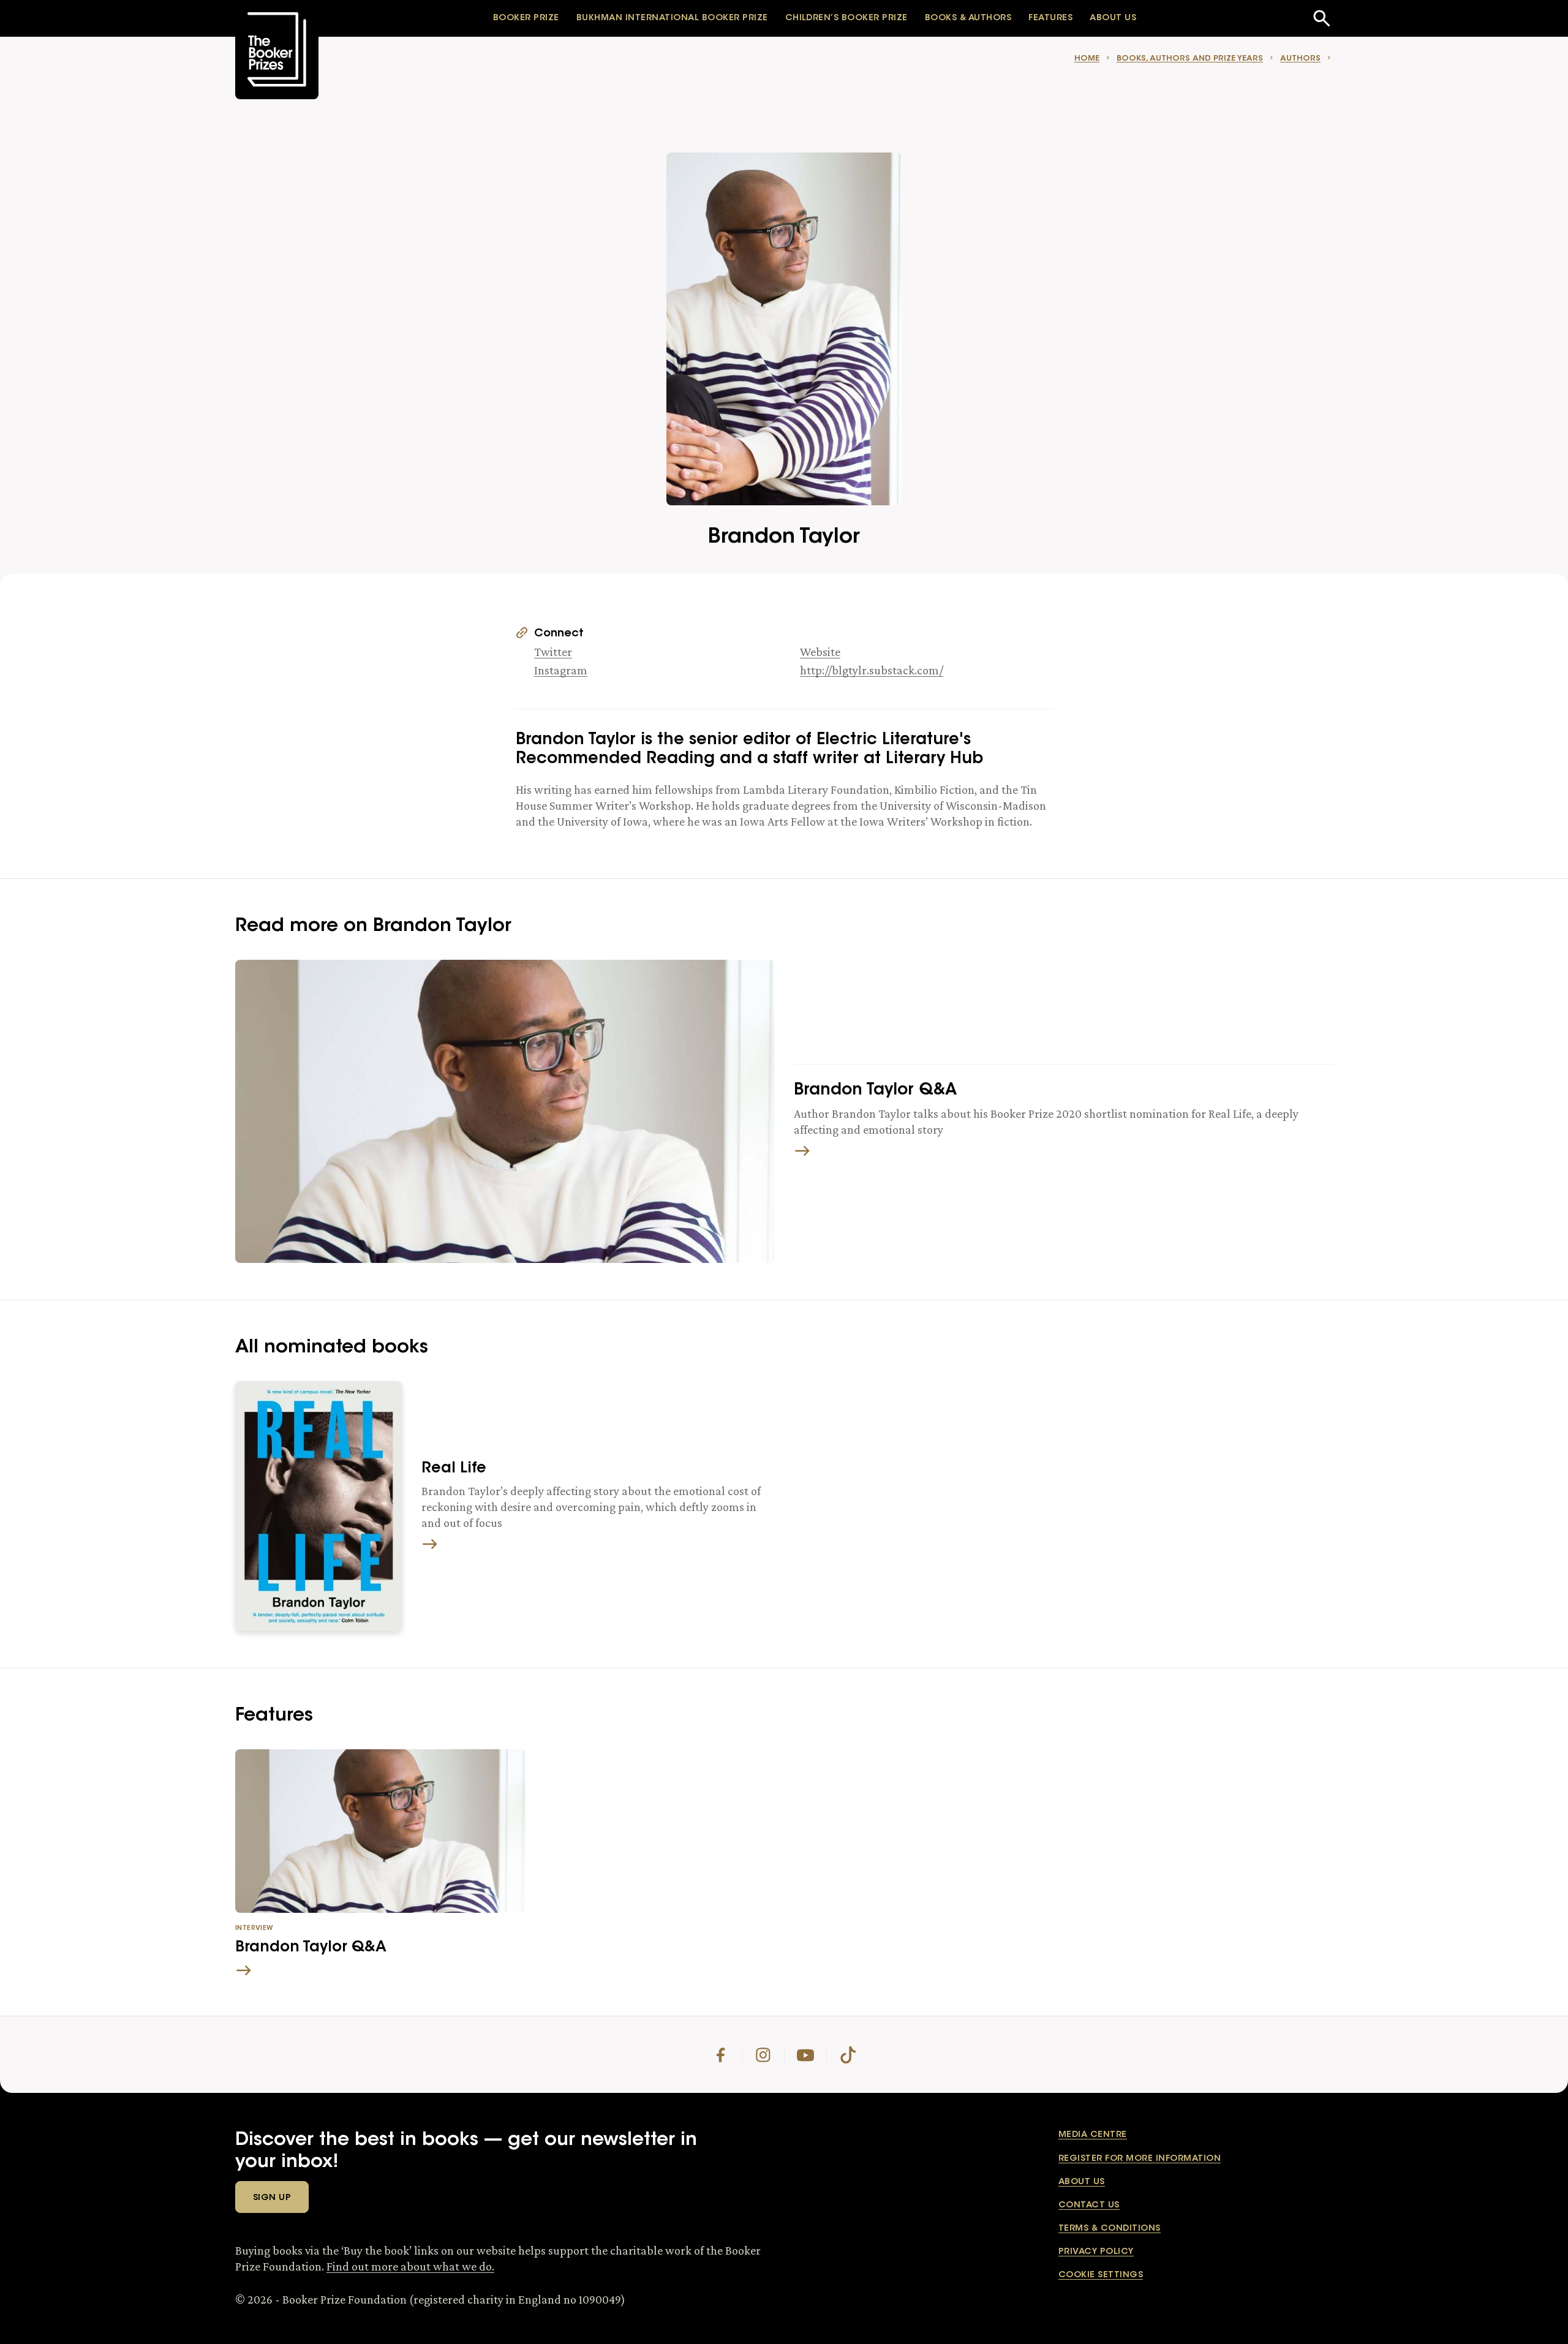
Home (1087, 58)
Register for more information (1140, 2159)
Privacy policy (1096, 2252)
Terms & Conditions (1110, 2229)
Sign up (272, 2198)
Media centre (1093, 2135)
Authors (1300, 58)
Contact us (1089, 2206)
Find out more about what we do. (410, 2266)
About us (1082, 2182)
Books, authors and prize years (1190, 58)
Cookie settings (1101, 2275)
